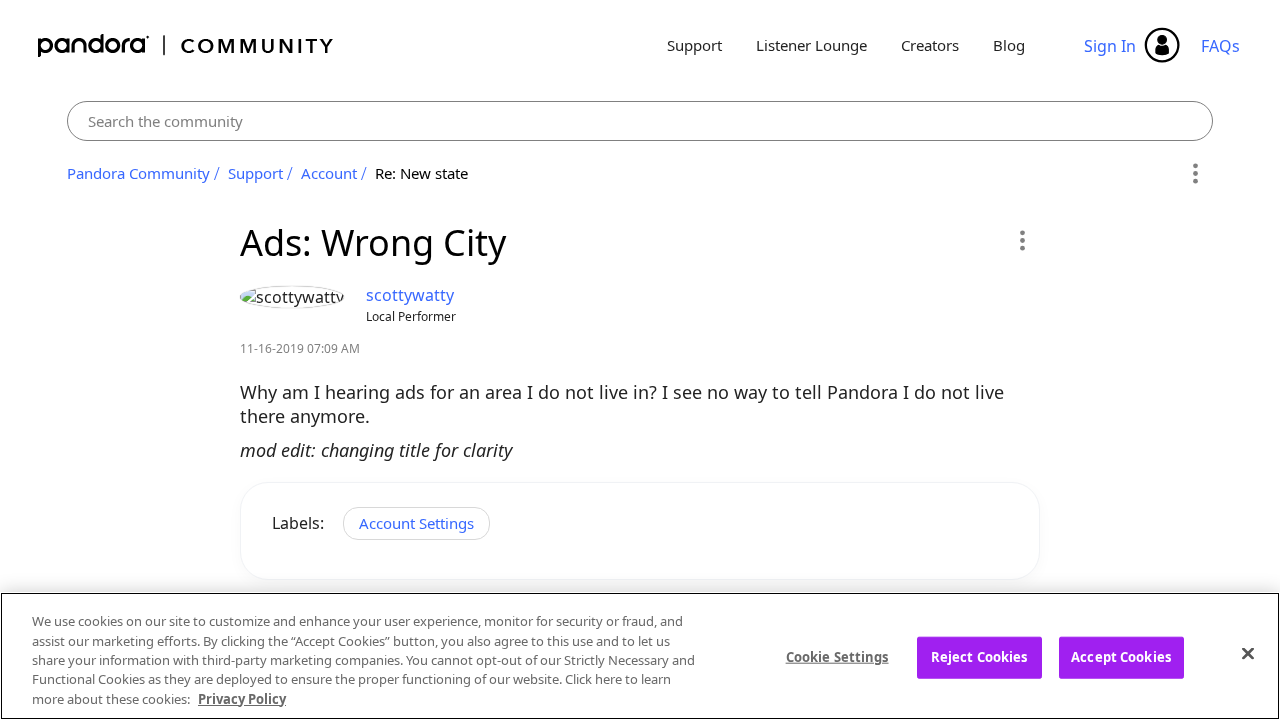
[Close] (1248, 654)
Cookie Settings (837, 657)
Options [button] (1194, 174)
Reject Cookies (979, 657)
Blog (1009, 45)
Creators (930, 45)
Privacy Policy (242, 699)
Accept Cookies (1121, 657)
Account (329, 173)
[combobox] (640, 121)
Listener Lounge (811, 45)
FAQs (1220, 46)
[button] (1021, 240)
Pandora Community (186, 45)
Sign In (1110, 46)
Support (694, 45)
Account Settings (416, 523)
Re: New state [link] (421, 173)
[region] (640, 656)
